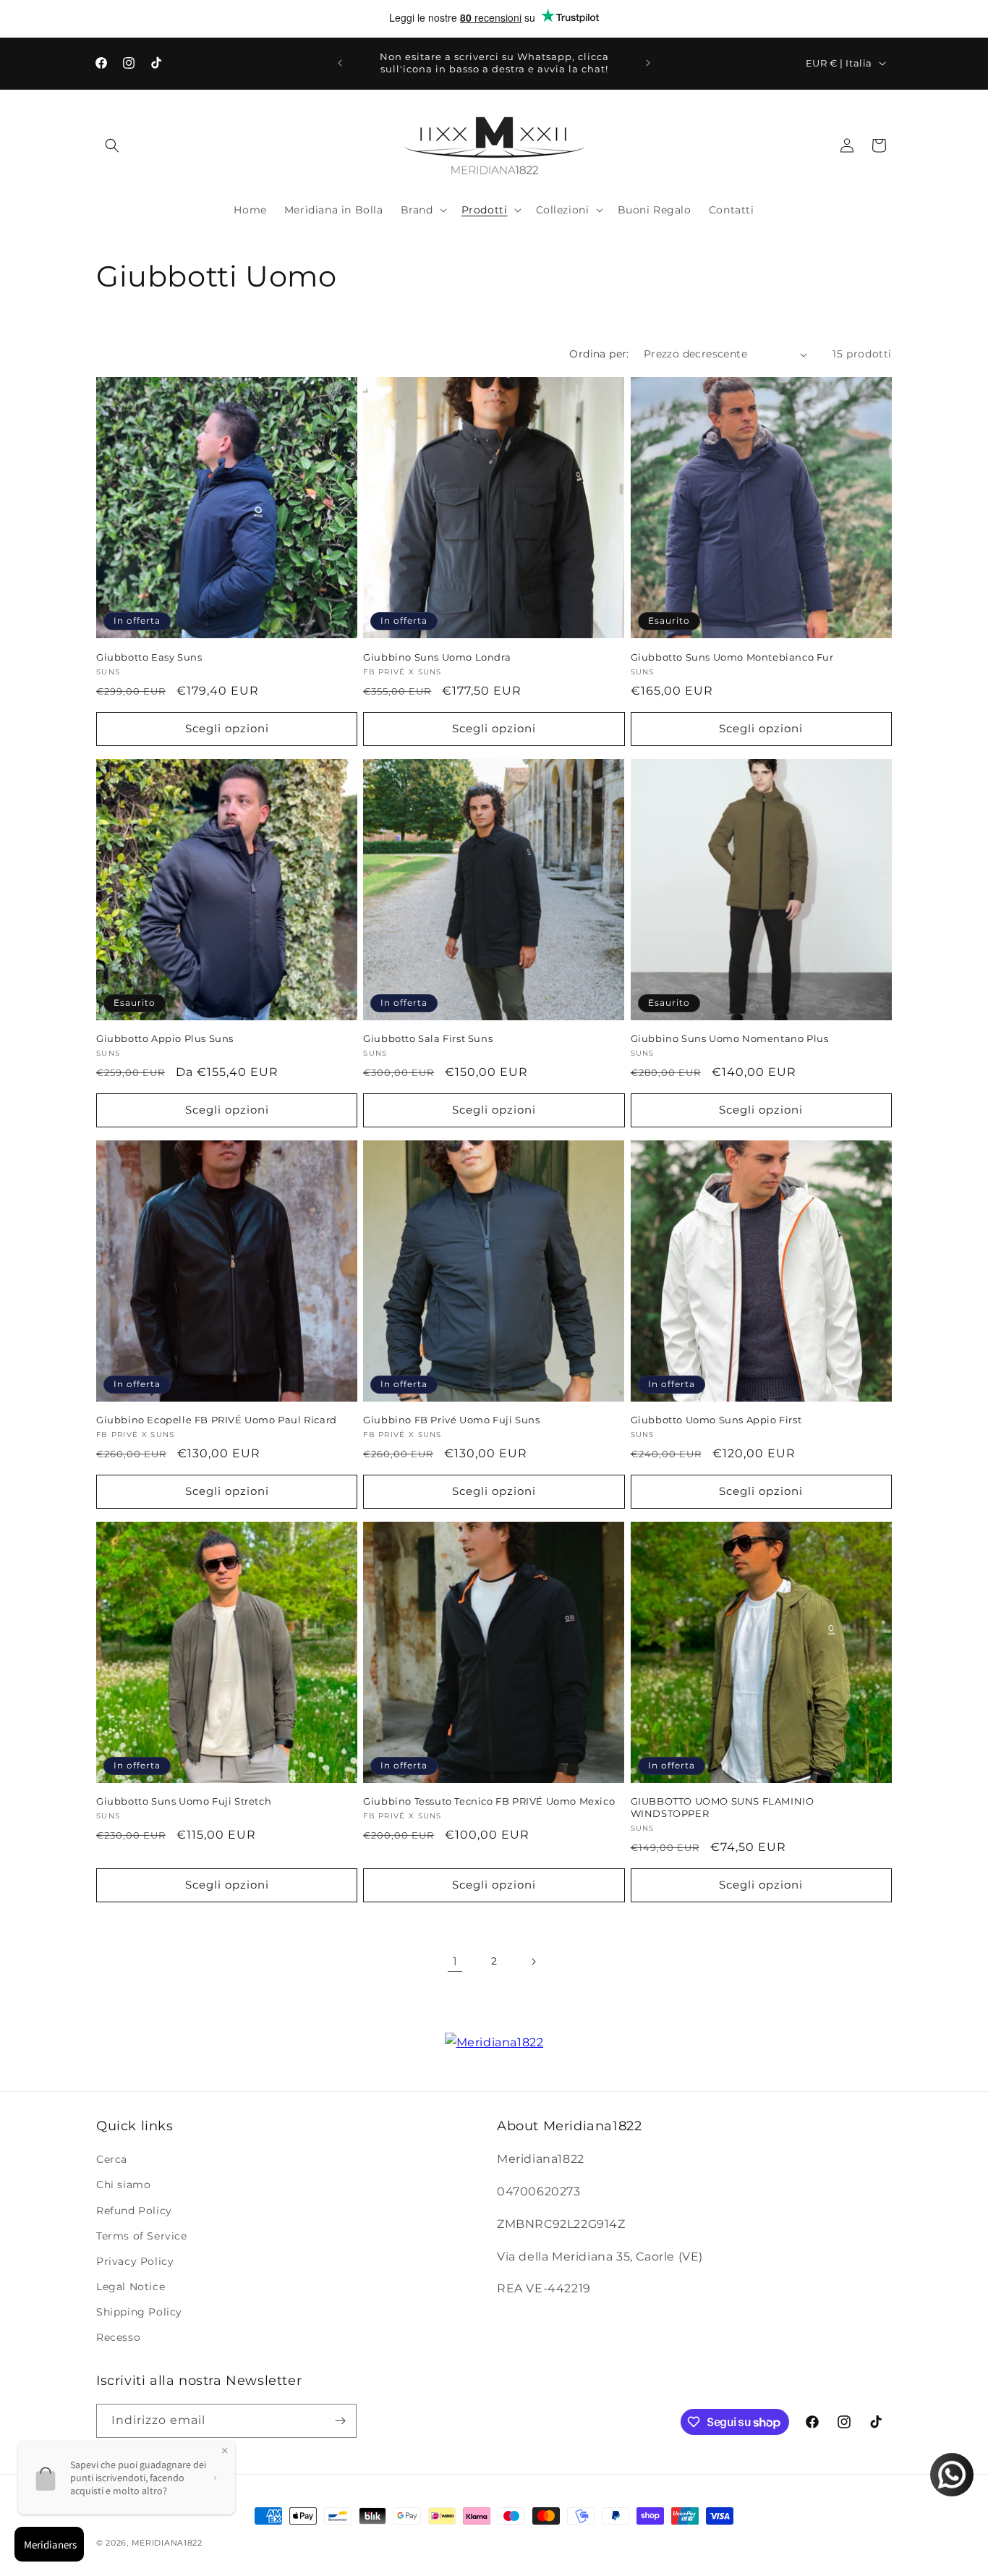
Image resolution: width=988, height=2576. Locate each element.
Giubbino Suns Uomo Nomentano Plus (730, 1038)
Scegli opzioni (227, 728)
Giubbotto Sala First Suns (428, 1038)
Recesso (118, 2337)
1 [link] (455, 1961)
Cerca (112, 2159)
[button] (112, 145)
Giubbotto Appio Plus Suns (165, 1038)
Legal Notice (131, 2287)
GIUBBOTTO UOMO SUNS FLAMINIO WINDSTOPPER (723, 1807)
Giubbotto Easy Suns (149, 657)
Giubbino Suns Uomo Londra (437, 657)
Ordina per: (599, 354)
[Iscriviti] (340, 2421)
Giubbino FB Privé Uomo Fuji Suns (451, 1420)
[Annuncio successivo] (648, 63)
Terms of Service (142, 2236)
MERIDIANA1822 (167, 2543)
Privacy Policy (135, 2261)
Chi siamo (123, 2185)
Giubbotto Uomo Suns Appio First (716, 1420)
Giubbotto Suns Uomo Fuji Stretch (184, 1801)
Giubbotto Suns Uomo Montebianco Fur (732, 657)
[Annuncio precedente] (340, 63)
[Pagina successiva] (533, 1962)
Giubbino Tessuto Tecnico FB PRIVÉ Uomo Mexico (489, 1801)
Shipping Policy (139, 2312)
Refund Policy (134, 2211)
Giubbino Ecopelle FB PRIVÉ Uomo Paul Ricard (217, 1420)
